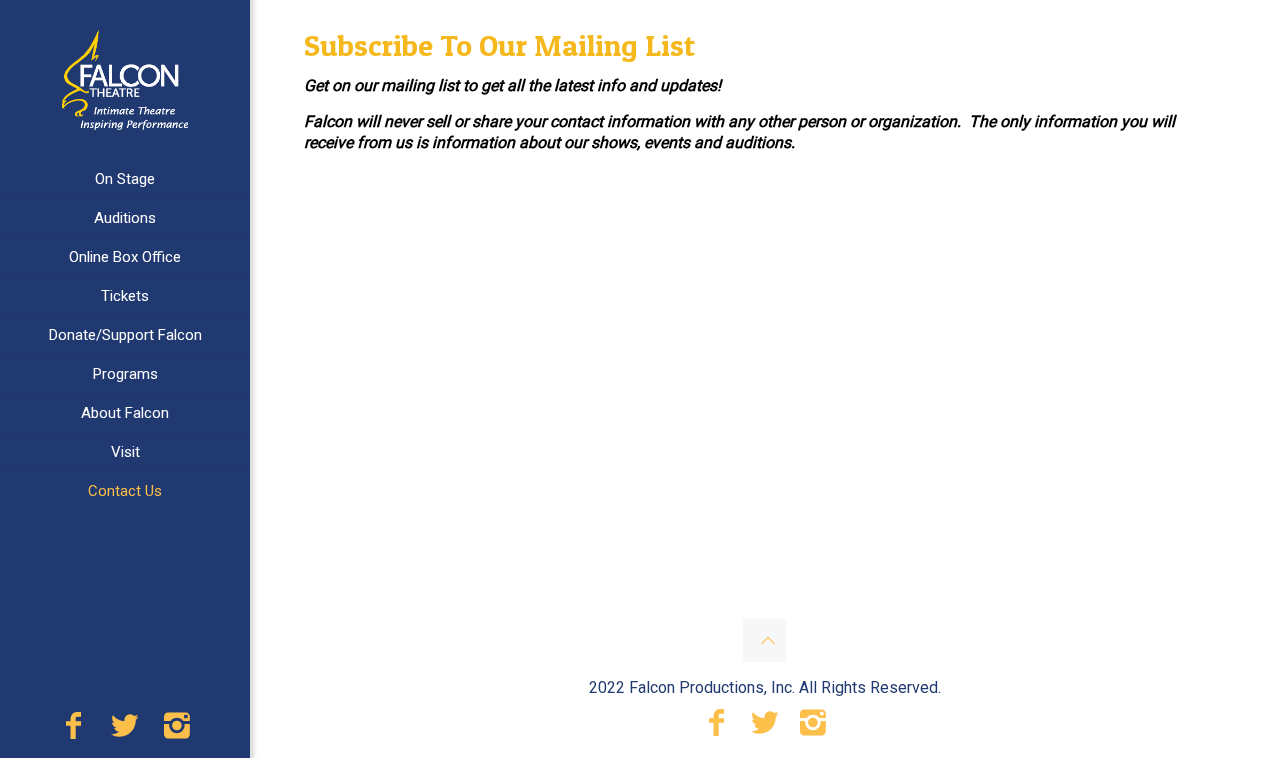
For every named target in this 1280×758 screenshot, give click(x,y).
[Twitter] (125, 731)
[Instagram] (177, 731)
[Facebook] (73, 731)
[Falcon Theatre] (125, 80)
